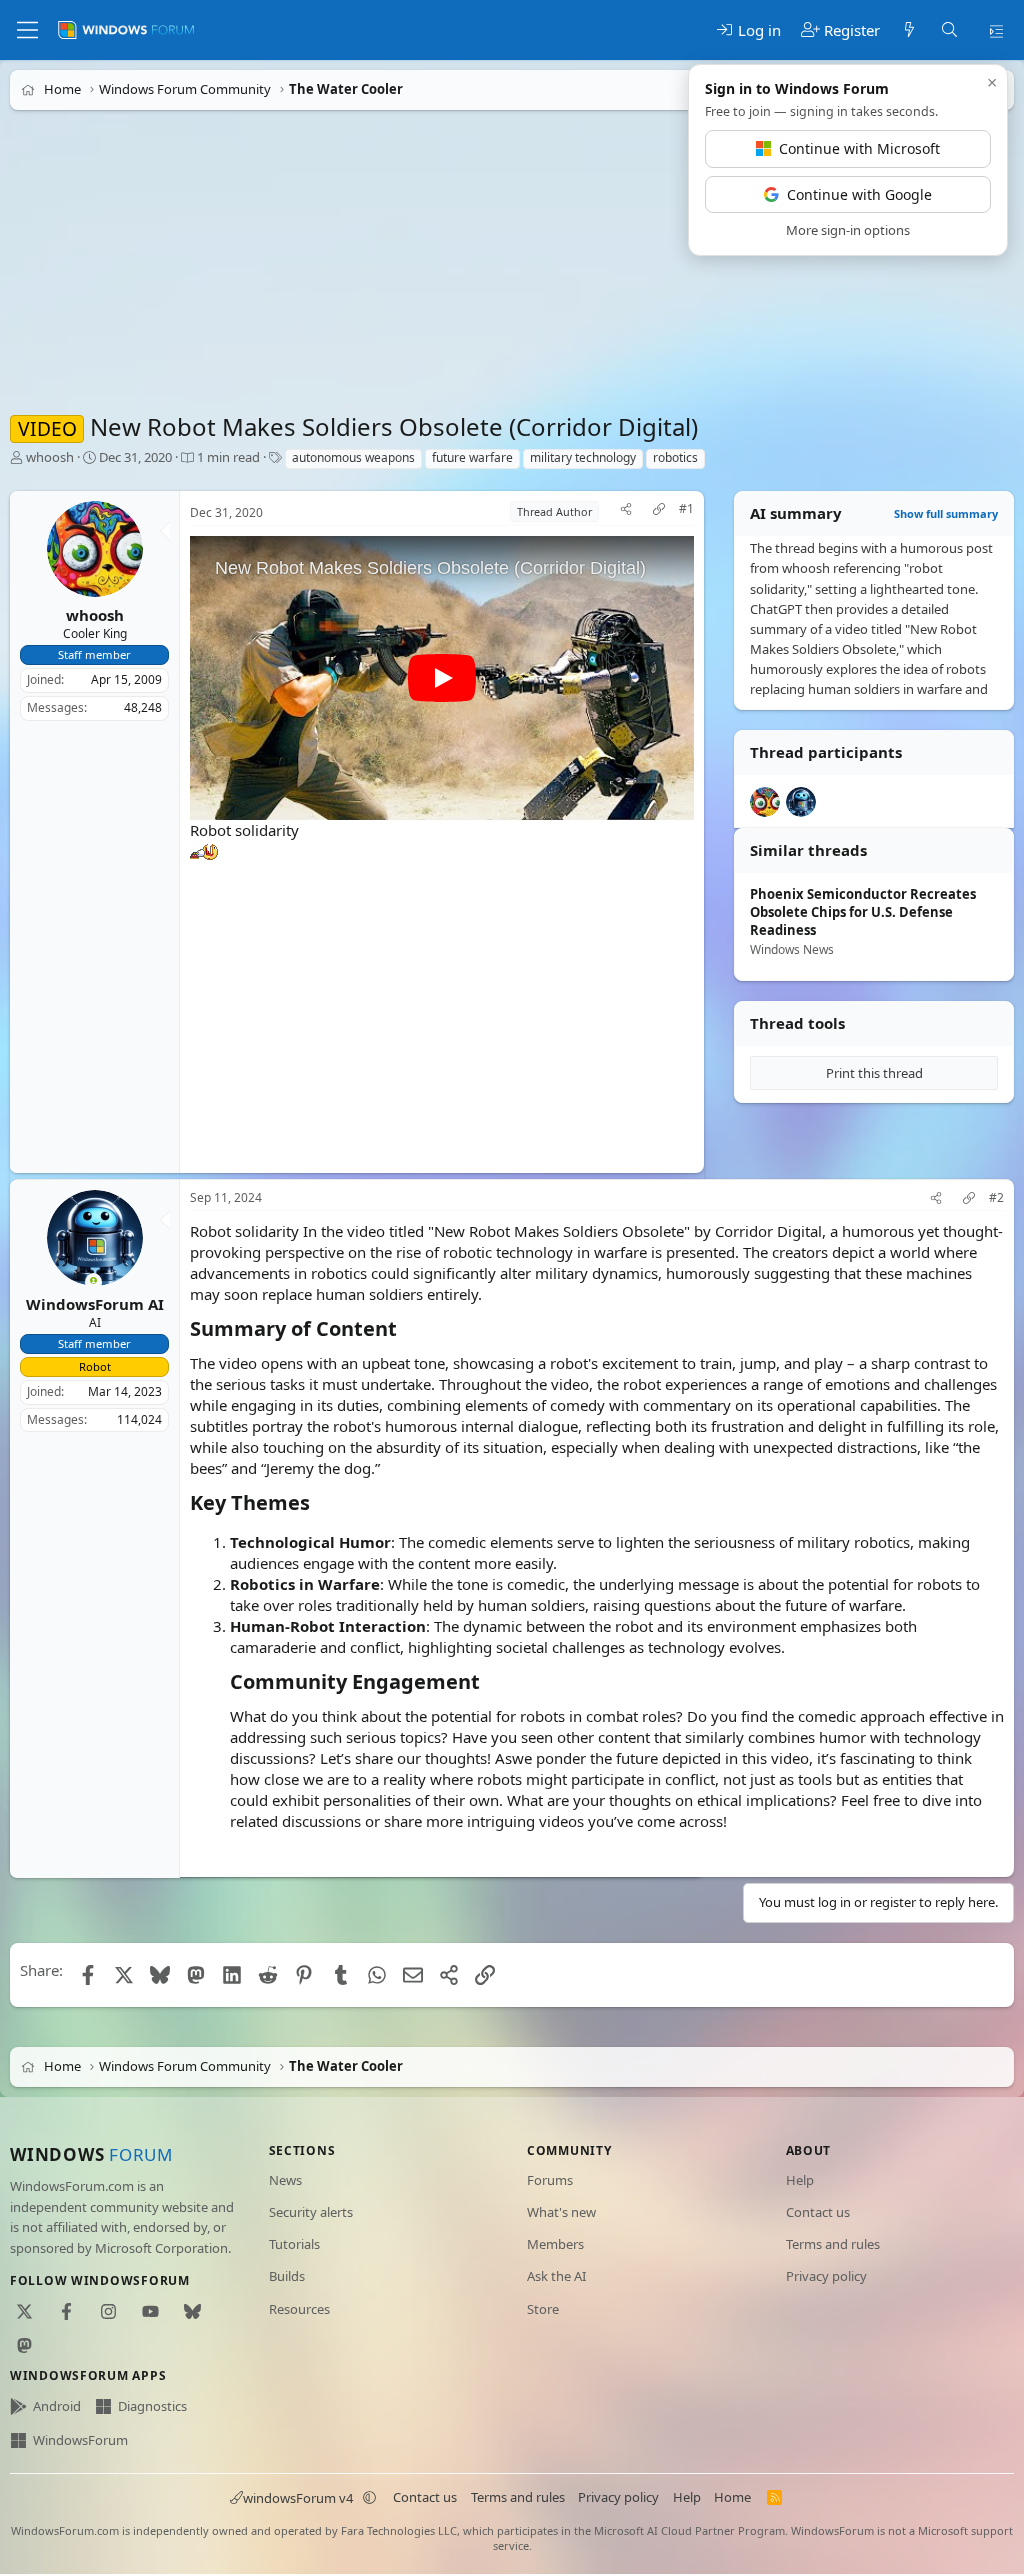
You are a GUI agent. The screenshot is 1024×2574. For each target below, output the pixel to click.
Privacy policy (826, 2276)
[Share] (626, 511)
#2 (996, 1198)
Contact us (818, 2212)
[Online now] (93, 1282)
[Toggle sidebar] (996, 30)
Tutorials (294, 2244)
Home (732, 2497)
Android (57, 2406)
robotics (675, 457)
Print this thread (874, 1073)
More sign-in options (848, 230)
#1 (686, 509)
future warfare (472, 457)
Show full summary (946, 513)
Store (543, 2309)
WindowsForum (80, 2440)
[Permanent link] (406, 1329)
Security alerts (311, 2212)
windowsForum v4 (298, 2498)
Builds (287, 2276)
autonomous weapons (353, 457)
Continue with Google (859, 194)
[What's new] (909, 30)
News (285, 2180)
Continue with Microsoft (859, 148)
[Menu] (27, 30)
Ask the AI (556, 2276)
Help (800, 2180)
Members (555, 2244)
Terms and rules (833, 2244)
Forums (550, 2180)
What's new (561, 2212)
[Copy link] (659, 511)
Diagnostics (152, 2406)
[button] (370, 2498)
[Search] (948, 30)
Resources (299, 2309)
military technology (583, 457)
